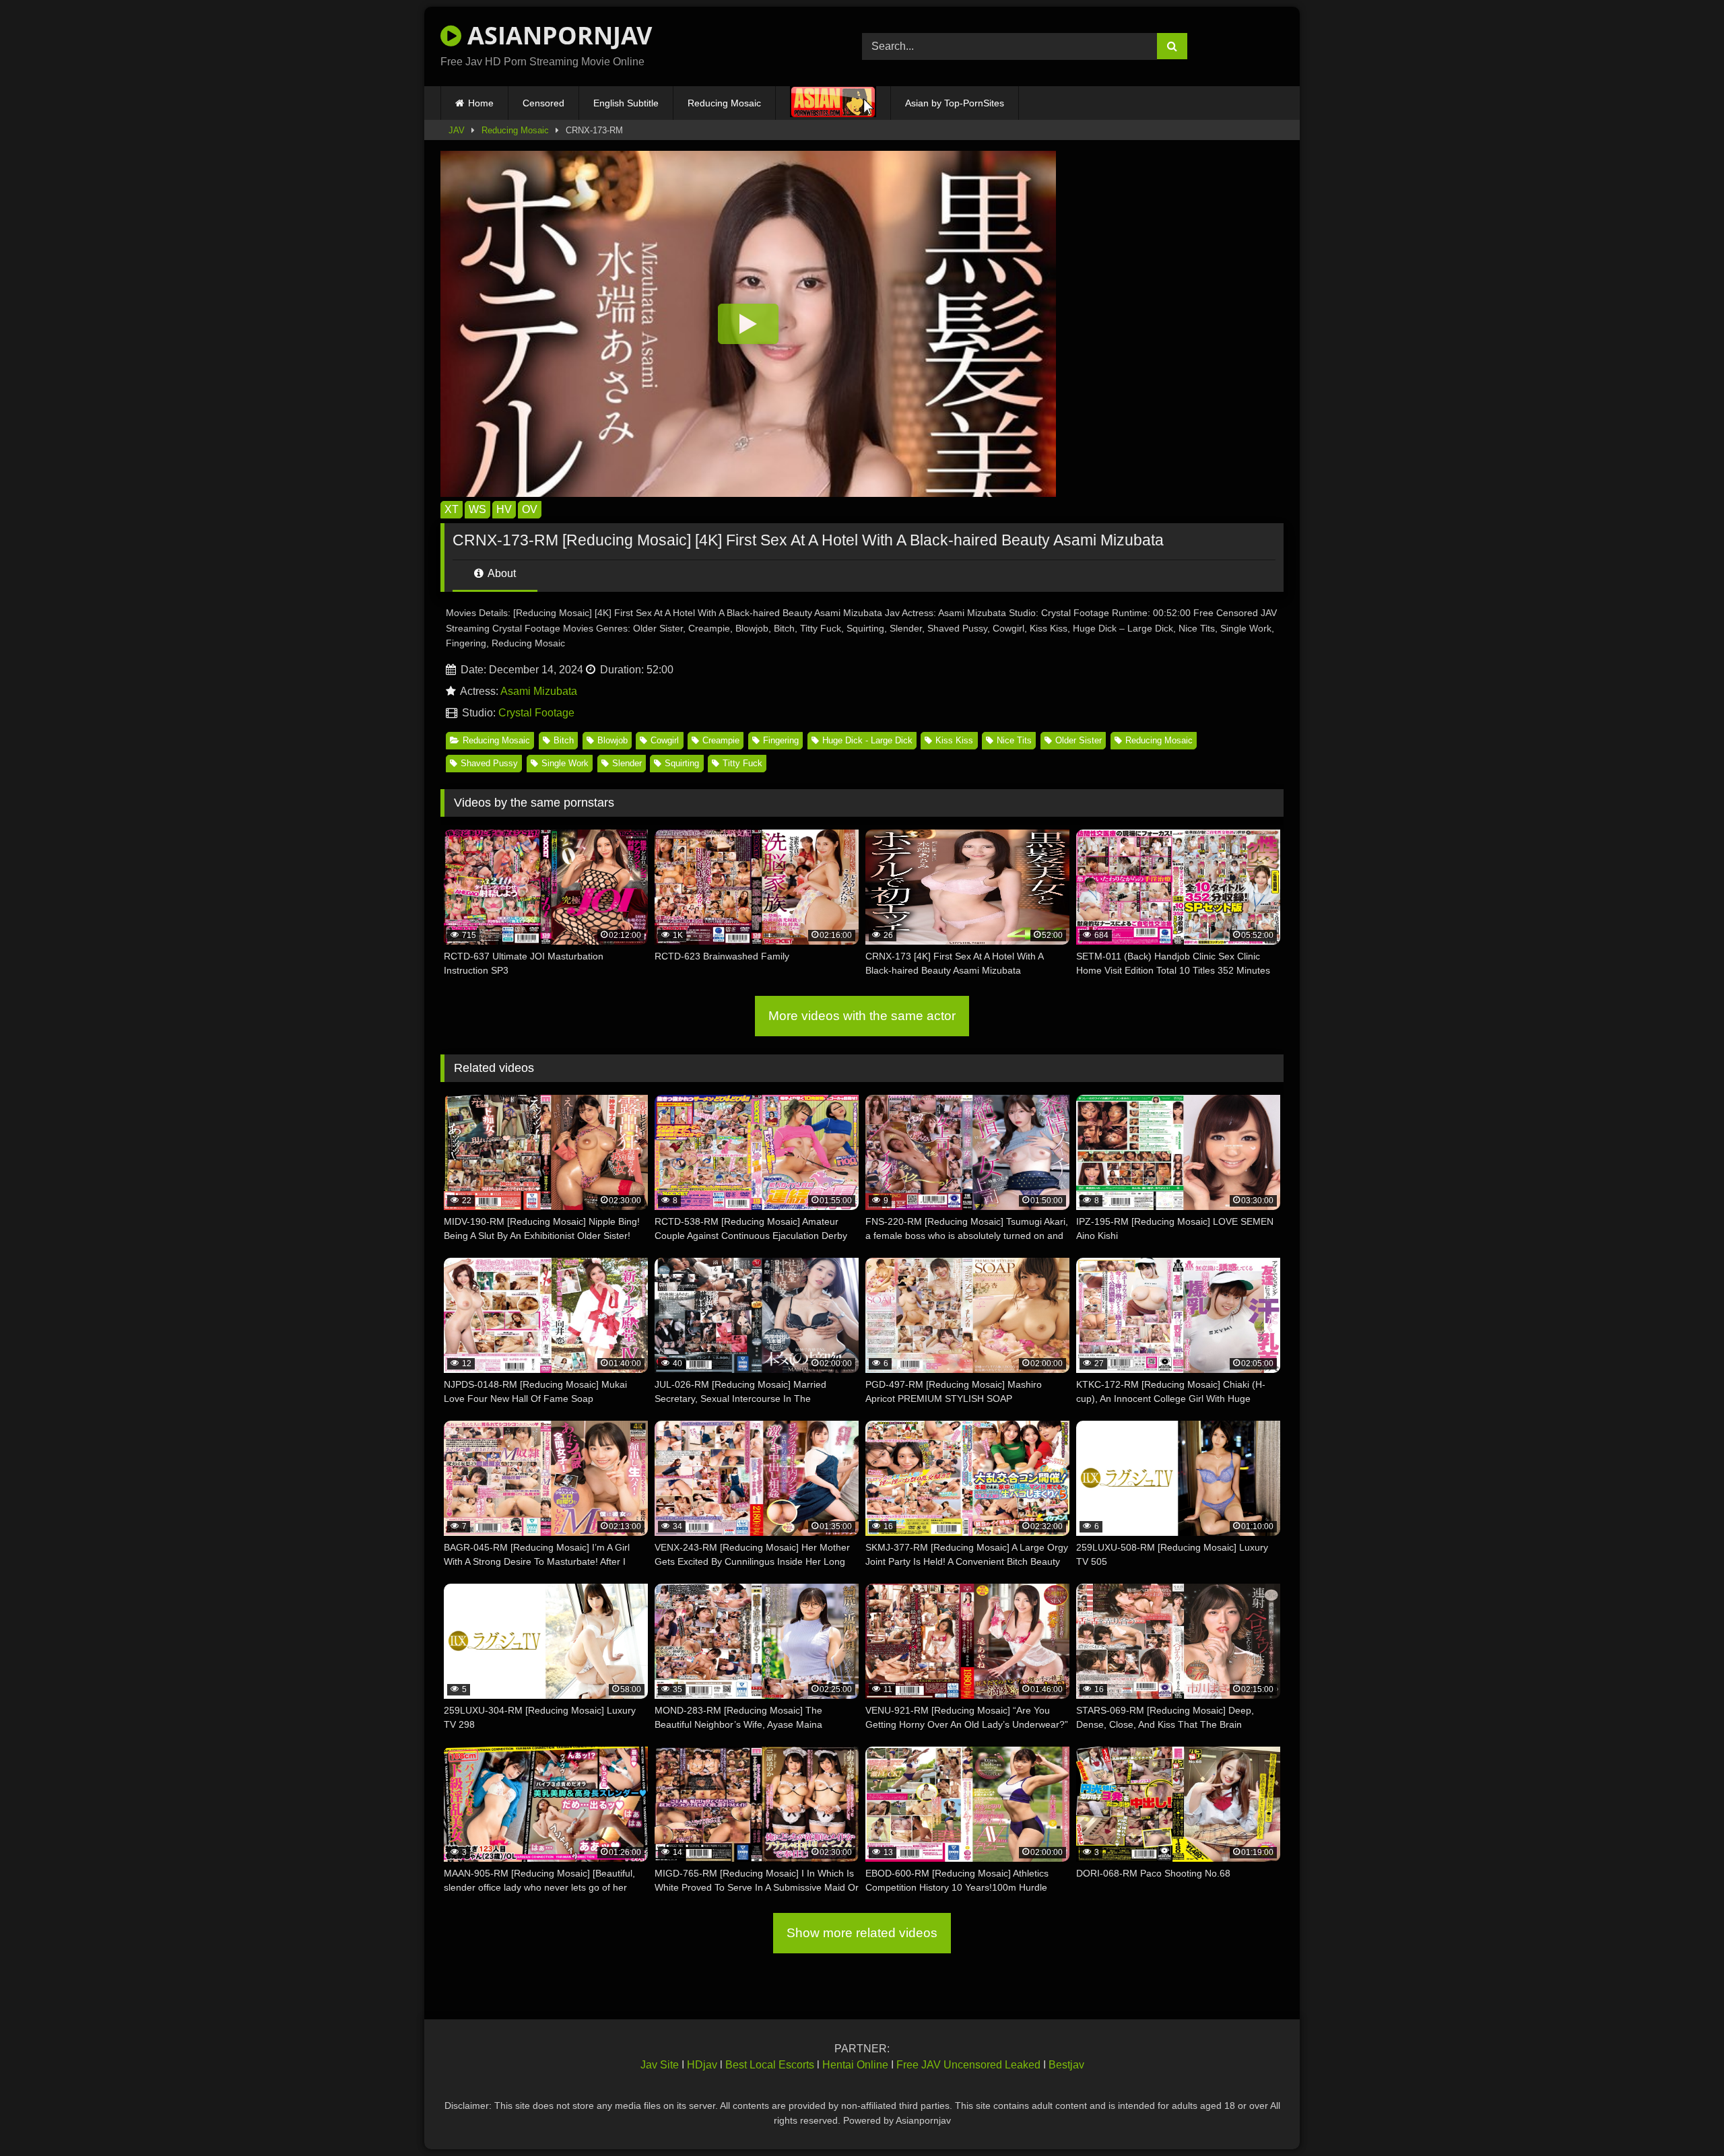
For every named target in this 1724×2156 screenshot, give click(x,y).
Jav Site (660, 2065)
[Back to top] (1682, 2116)
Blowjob (612, 740)
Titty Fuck (742, 763)
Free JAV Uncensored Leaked (968, 2065)
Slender (627, 763)
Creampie (721, 740)
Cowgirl (665, 740)
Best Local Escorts (770, 2065)
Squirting (682, 763)
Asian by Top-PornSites (955, 103)
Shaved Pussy (489, 763)
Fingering (781, 740)
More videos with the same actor (862, 1016)
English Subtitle (626, 103)
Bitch (564, 740)
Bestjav (1066, 2065)
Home (481, 103)
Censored (543, 103)
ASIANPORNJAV (557, 35)
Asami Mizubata (539, 691)
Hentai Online (855, 2065)
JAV (457, 130)
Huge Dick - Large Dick (867, 740)
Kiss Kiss (954, 740)
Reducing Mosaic (724, 103)
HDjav (702, 2065)
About (501, 573)
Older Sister (1079, 740)
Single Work (565, 763)
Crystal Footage (536, 713)
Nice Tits (1014, 740)
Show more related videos (862, 1933)
